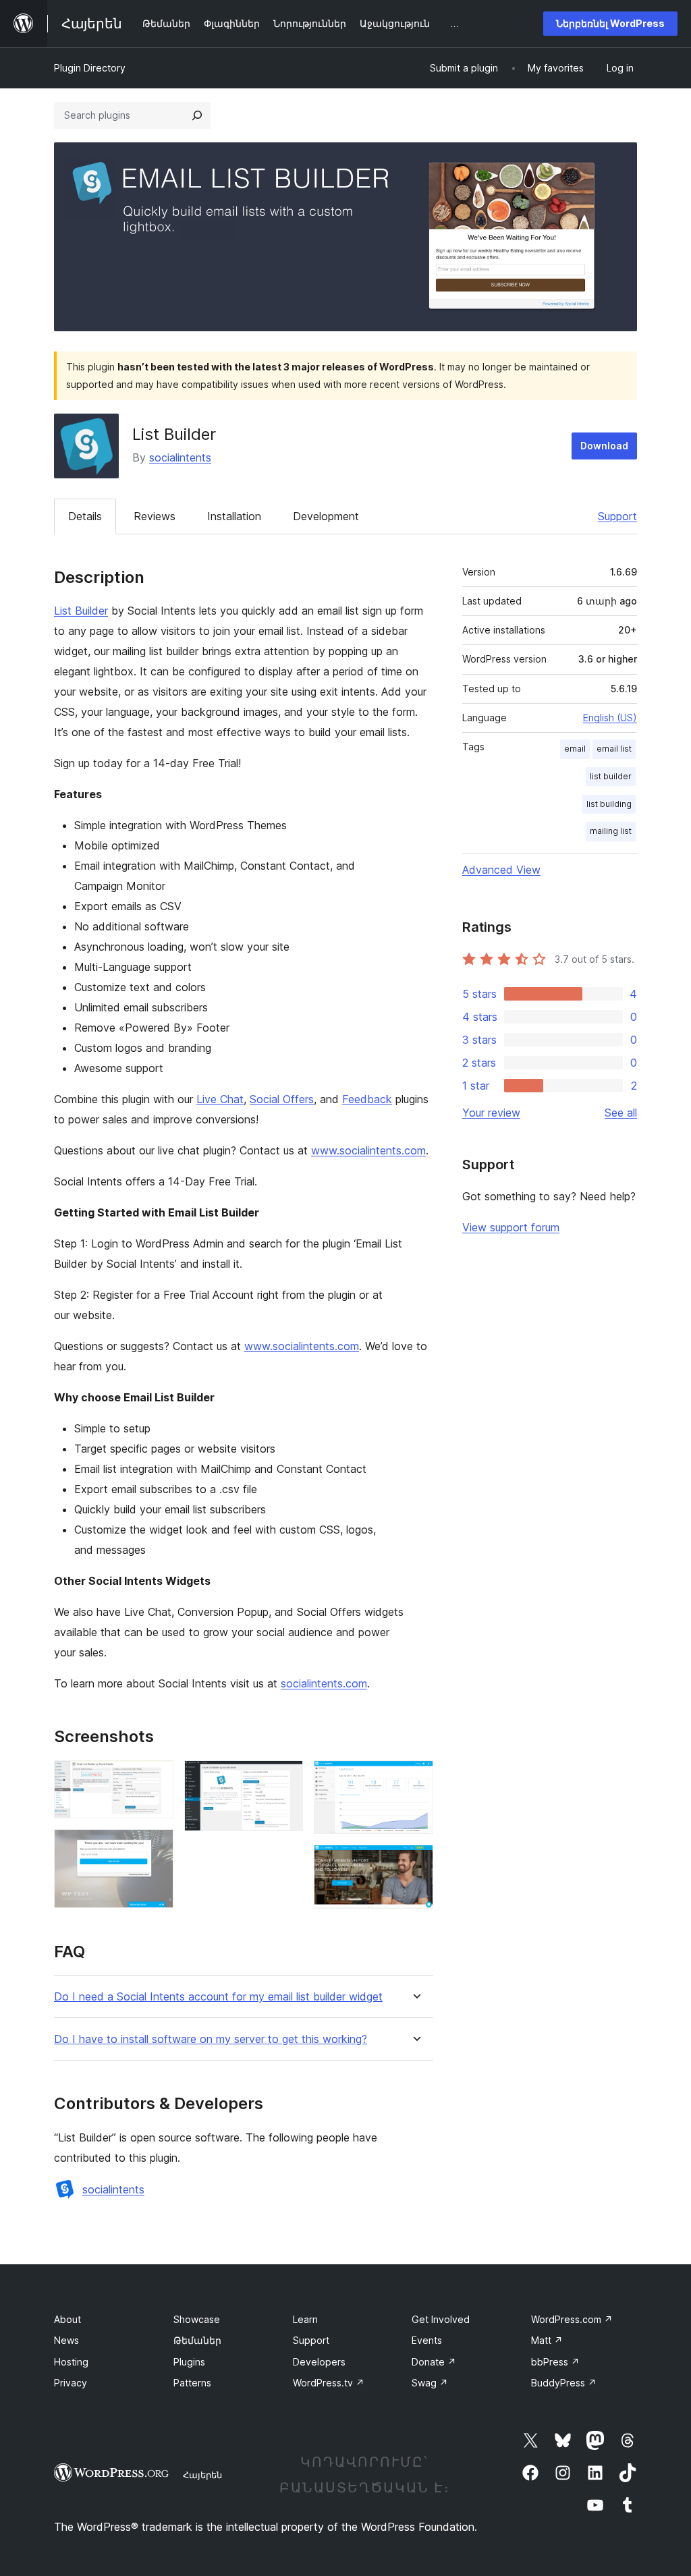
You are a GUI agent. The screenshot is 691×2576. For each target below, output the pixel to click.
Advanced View (501, 870)
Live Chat (220, 1099)
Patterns (192, 2383)
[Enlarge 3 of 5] (285, 1779)
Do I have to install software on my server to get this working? (211, 2039)
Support (617, 516)
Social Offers (282, 1099)
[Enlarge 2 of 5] (155, 1847)
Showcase (197, 2319)
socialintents (180, 457)
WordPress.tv (329, 2383)
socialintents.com (324, 1683)
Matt (547, 2340)
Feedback (367, 1099)
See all (621, 1113)
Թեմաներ (197, 2340)
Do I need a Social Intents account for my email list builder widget (218, 1997)
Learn (305, 2319)
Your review (491, 1113)
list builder (611, 776)
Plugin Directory (90, 68)
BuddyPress (564, 2383)
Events (427, 2340)
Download (604, 446)
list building (609, 804)
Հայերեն (202, 2475)
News (66, 2340)
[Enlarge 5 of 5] (415, 1863)
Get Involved (441, 2319)
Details (85, 516)
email (575, 749)
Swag (430, 2383)
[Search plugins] (197, 115)
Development (326, 516)
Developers (319, 2362)
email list (614, 749)
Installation (234, 516)
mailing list (611, 831)
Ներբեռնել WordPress (610, 23)
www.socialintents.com (368, 1150)
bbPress (555, 2362)
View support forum (511, 1227)
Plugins (189, 2362)
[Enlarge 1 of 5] (155, 1779)
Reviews (155, 516)
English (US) (610, 718)
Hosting (71, 2362)
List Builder (81, 611)
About (67, 2319)
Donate (434, 2362)
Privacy (71, 2383)
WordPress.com (572, 2319)
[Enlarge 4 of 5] (415, 1779)
